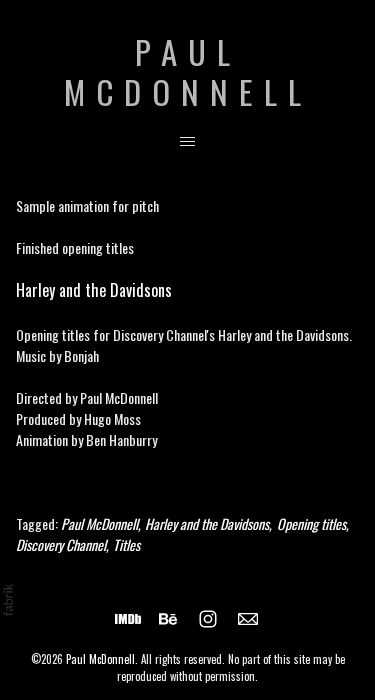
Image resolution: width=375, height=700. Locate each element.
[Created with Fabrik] (8, 600)
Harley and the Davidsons (94, 290)
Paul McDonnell (99, 523)
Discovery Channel (61, 544)
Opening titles (311, 523)
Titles (126, 544)
